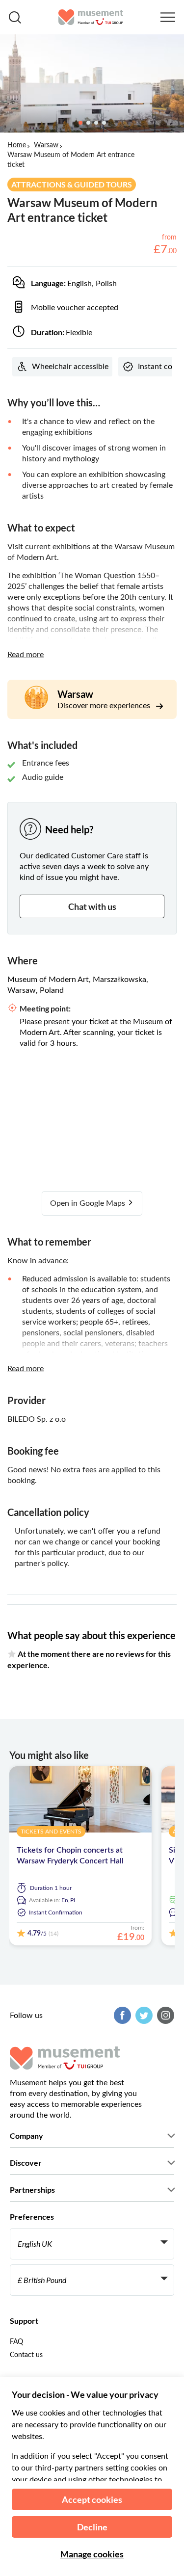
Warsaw (46, 145)
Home (17, 145)
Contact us (26, 2355)
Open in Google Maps (89, 1203)
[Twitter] (143, 2015)
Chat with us (92, 906)
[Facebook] (121, 2015)
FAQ (16, 2342)
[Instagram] (164, 2015)
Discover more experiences (105, 706)
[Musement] (91, 17)
